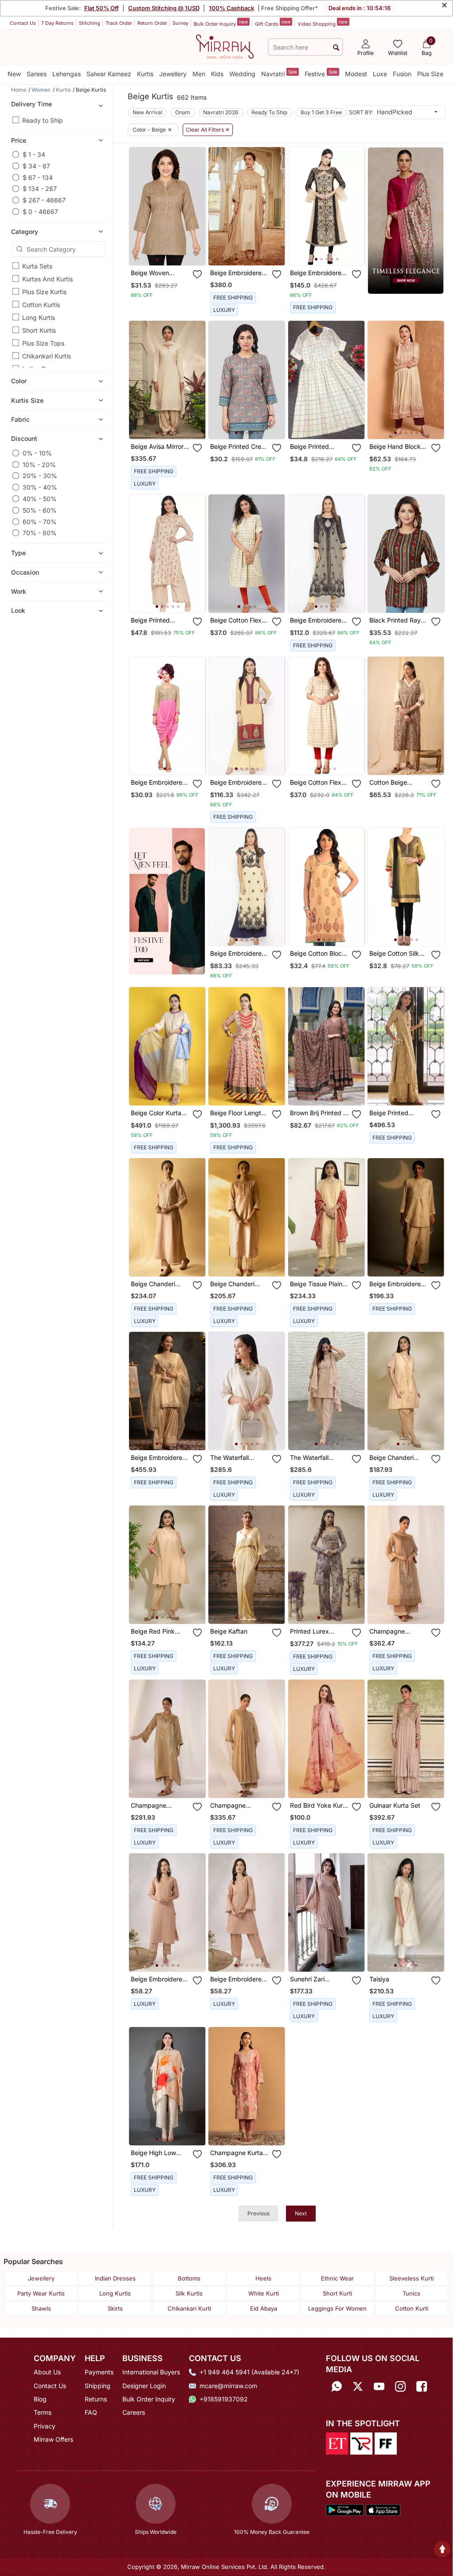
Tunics (411, 2293)
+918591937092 (224, 2399)
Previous (258, 2213)
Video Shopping (323, 23)
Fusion (402, 74)
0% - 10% (37, 453)
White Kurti (264, 2293)
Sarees (37, 74)
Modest (356, 74)
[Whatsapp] (337, 2386)
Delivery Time (31, 104)
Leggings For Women (337, 2308)
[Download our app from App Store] (383, 2509)
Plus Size (430, 74)
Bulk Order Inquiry (221, 23)
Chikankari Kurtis (47, 356)
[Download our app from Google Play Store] (345, 2509)
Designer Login (144, 2386)
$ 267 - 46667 (44, 200)
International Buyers (151, 2372)
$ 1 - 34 (34, 154)
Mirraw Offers (53, 2439)
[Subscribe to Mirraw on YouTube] (379, 2386)
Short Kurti (337, 2293)
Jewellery (173, 74)
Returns (96, 2399)
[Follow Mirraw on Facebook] (422, 2386)
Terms (43, 2412)
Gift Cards (273, 23)
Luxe (380, 74)
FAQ (91, 2412)
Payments (99, 2372)
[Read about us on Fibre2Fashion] (386, 2443)
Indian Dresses (115, 2278)
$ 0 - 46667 (40, 212)
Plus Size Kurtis (44, 292)
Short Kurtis (39, 330)
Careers (134, 2412)
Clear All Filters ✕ (208, 130)
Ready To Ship (269, 112)
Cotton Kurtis (41, 305)
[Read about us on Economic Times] (337, 2443)
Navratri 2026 (221, 112)
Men (199, 74)
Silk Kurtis (189, 2293)
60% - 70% (40, 522)
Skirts (115, 2308)
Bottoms (189, 2278)
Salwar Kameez (109, 74)
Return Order (152, 23)
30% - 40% (40, 487)
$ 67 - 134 (38, 177)
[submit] (336, 47)
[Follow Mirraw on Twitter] (358, 2386)
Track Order (119, 23)
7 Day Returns (57, 23)
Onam (183, 112)
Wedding (242, 74)
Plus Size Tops (43, 343)
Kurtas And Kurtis (47, 279)
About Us (47, 2372)
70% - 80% (40, 533)
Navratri (279, 73)
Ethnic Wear (337, 2278)
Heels (263, 2278)
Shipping (98, 2386)
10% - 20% (39, 465)
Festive (321, 73)
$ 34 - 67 (36, 166)
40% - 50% (40, 499)
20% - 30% (40, 476)
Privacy (45, 2426)
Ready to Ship (43, 120)
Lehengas (67, 74)
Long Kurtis (39, 317)
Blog (40, 2399)
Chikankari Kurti (189, 2308)
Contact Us (23, 23)
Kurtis (145, 74)
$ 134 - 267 (40, 189)
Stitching (90, 23)
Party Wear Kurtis (41, 2293)
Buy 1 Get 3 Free (321, 112)
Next (301, 2213)
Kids (217, 74)
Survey (180, 23)
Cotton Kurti (412, 2308)
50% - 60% (40, 510)
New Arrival (147, 112)
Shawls (41, 2308)
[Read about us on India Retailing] (361, 2443)
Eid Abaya (264, 2308)
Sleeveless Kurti (411, 2278)
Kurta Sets (37, 266)
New (14, 74)
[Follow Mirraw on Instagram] (400, 2386)
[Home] (225, 46)
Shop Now (175, 252)
